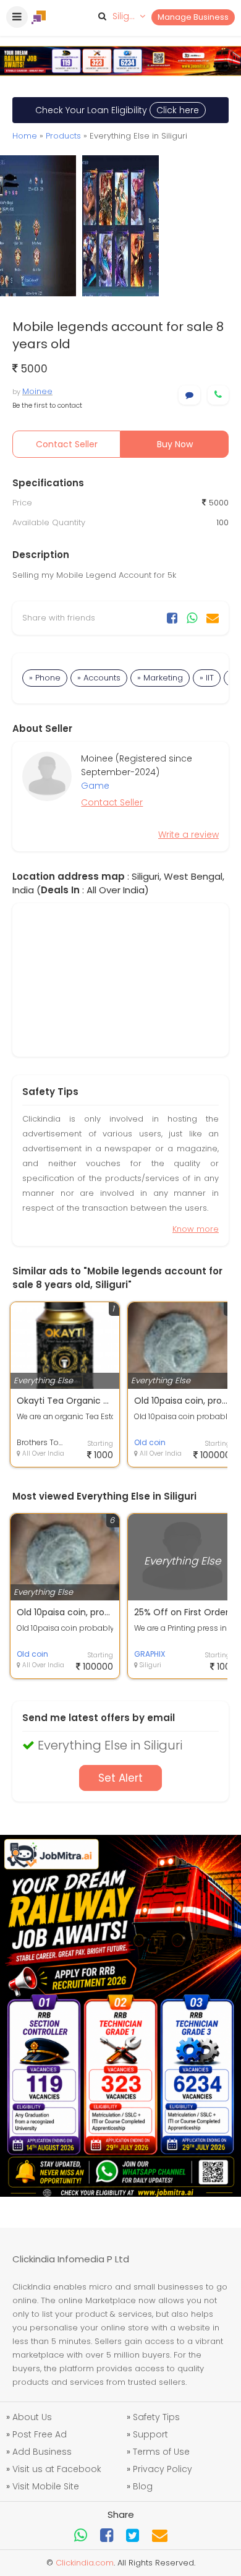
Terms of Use (161, 2452)
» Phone (45, 678)
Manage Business (193, 17)
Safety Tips (156, 2417)
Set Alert (120, 1778)
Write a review (188, 835)
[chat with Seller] (189, 395)
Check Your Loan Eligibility (117, 110)
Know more (196, 1229)
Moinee (37, 391)
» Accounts (99, 678)
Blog (143, 2486)
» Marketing (160, 678)
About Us (32, 2417)
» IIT (207, 678)
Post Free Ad (40, 2434)
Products (63, 136)
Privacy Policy (163, 2469)
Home (25, 136)
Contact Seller (67, 444)
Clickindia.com (85, 2563)
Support (150, 2434)
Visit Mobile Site (46, 2486)
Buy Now (175, 444)
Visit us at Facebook (57, 2469)
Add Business (42, 2452)
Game (95, 786)
